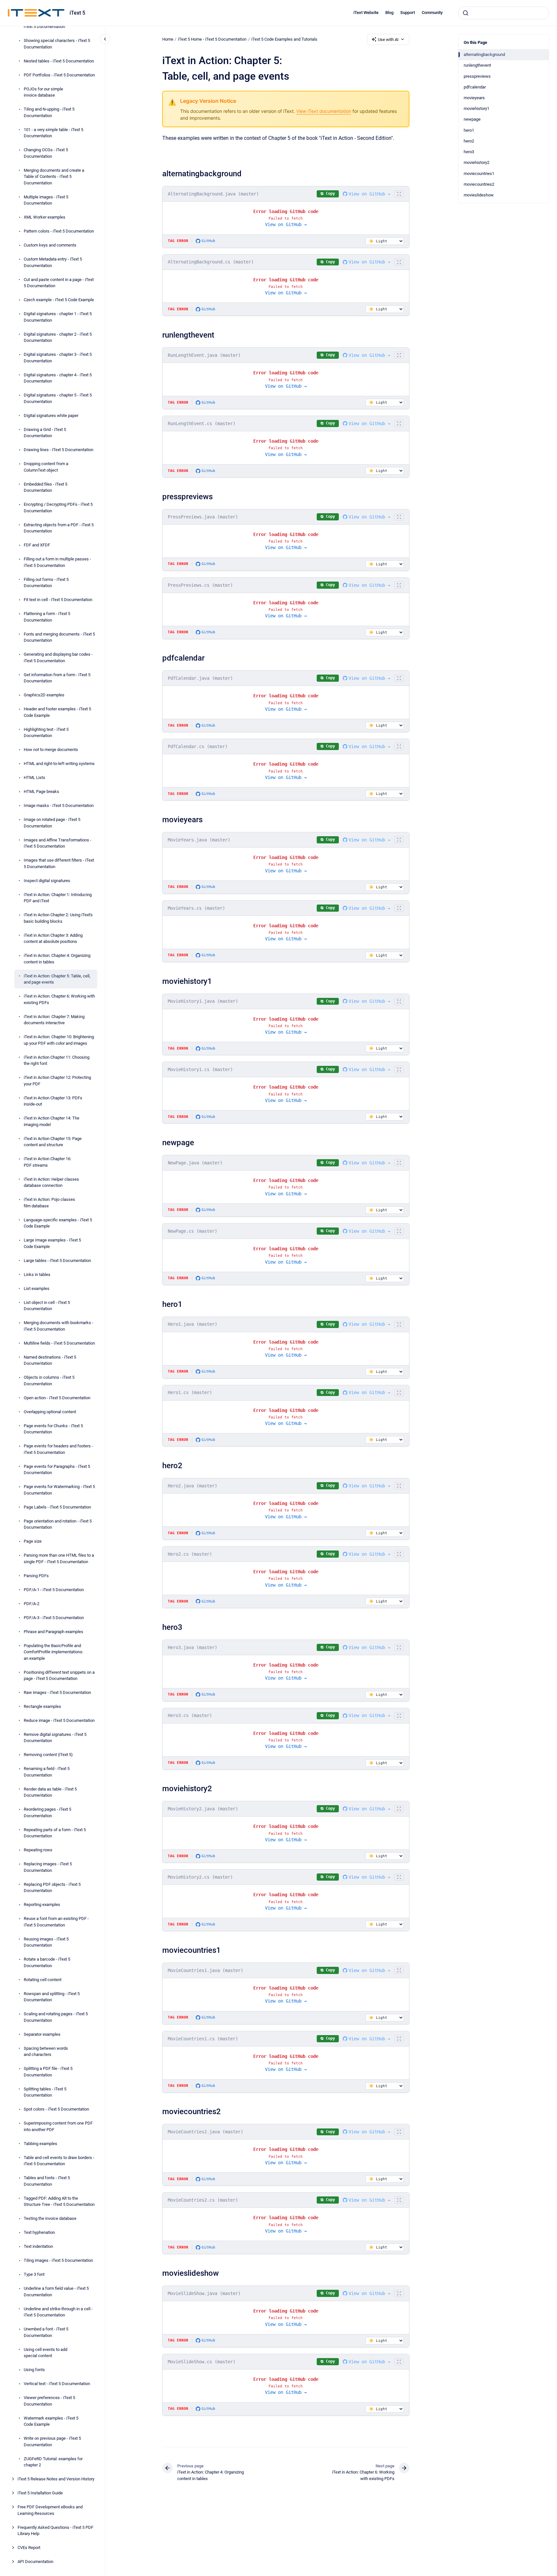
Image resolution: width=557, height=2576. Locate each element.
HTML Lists (34, 778)
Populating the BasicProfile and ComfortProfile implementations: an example (53, 1652)
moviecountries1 (479, 174)
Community (432, 13)
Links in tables (37, 1274)
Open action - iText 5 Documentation (57, 1397)
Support (408, 13)
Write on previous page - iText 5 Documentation (52, 2442)
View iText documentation (324, 111)
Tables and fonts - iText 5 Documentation (47, 2181)
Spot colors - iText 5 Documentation (56, 2109)
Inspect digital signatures (47, 880)
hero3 (469, 152)
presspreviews (477, 76)
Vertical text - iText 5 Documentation (57, 2384)
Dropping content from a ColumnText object (46, 467)
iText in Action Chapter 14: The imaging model (52, 1121)
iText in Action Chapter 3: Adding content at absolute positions (53, 938)
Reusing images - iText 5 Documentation (46, 1942)
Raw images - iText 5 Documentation (57, 1692)
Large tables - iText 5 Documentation (57, 1260)
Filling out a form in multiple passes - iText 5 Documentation (57, 562)
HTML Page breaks (41, 792)
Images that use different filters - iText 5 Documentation (59, 863)
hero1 (469, 130)
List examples (37, 1288)
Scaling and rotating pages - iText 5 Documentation (56, 2017)
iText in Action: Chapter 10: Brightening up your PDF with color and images (59, 1040)
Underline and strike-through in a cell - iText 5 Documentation (58, 2312)
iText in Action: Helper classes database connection (51, 1182)
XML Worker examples (45, 217)
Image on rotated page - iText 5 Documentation (52, 823)
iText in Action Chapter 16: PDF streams (47, 1162)
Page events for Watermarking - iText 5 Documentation (59, 1490)
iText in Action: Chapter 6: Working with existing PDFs (59, 999)
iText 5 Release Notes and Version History (56, 2479)
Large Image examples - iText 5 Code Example (52, 1243)
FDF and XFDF (37, 545)
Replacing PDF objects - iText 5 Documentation (52, 1888)
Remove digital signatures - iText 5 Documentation (55, 1738)
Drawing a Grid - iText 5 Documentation (45, 432)
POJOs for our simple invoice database (43, 92)
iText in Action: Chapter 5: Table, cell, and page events (57, 979)
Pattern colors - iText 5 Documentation (59, 231)
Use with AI (388, 40)
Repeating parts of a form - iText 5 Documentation (55, 1833)
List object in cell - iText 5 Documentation (47, 1305)
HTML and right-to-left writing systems (59, 764)
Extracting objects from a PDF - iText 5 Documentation (59, 528)
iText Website (366, 13)
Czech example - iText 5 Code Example (59, 300)
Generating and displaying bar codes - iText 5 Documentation (58, 657)
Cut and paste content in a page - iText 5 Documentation (59, 282)
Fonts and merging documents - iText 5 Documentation (59, 637)
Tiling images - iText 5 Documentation (58, 2260)
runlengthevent (477, 65)
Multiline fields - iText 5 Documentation (59, 1343)
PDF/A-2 (32, 1603)
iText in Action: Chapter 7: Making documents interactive (54, 1020)
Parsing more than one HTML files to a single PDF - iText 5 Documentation (59, 1558)
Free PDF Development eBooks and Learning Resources (50, 2510)
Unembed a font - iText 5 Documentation (46, 2332)
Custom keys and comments (50, 245)
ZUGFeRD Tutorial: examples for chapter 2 (53, 2462)
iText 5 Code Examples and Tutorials (284, 39)
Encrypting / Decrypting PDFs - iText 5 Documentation (58, 508)
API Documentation (35, 2562)
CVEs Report (29, 2548)
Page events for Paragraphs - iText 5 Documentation (57, 1469)
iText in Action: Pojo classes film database (49, 1203)
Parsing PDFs (36, 1575)
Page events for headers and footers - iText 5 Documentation (58, 1449)
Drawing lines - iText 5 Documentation (59, 450)
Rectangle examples (42, 1706)
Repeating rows (38, 1850)
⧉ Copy (328, 194)
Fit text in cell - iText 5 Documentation (58, 600)
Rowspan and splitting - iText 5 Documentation (52, 1997)
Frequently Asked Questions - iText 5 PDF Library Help (55, 2531)
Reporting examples (42, 1905)
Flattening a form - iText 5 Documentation (47, 617)
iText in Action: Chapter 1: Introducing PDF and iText (58, 898)
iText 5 (77, 13)
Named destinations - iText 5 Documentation (50, 1360)
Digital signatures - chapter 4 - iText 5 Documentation (58, 378)
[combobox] (504, 13)
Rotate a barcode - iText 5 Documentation (47, 1962)
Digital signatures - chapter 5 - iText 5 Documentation (58, 398)
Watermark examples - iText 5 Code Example (51, 2421)
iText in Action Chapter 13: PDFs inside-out (53, 1101)
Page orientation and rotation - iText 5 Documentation (58, 1524)
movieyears (474, 98)
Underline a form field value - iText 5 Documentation (56, 2292)
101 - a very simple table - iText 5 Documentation (53, 133)
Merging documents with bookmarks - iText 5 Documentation (59, 1326)
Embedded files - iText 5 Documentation (46, 487)
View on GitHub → (369, 194)
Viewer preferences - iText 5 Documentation (49, 2401)
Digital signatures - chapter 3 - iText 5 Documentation (58, 358)
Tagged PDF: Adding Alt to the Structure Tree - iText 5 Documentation (59, 2201)
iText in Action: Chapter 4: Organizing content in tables (57, 959)
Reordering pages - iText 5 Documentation (47, 1812)
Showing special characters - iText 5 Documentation (57, 44)
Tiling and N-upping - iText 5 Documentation (49, 112)
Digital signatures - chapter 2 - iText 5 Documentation (58, 337)
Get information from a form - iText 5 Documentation (57, 678)
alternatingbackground (484, 54)
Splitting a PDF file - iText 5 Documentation (48, 2072)
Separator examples (42, 2034)
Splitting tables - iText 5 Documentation (45, 2092)
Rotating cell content (43, 1980)
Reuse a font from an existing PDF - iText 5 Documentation (56, 1922)
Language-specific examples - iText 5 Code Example (58, 1223)
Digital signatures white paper (51, 415)
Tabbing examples (40, 2144)
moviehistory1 (477, 108)
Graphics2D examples (44, 695)
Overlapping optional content (50, 1411)
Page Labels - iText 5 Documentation (57, 1507)
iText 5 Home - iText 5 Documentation (212, 39)
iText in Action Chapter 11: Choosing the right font (57, 1060)
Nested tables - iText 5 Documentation (59, 61)
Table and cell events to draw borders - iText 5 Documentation (59, 2161)
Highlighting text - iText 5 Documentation (46, 732)
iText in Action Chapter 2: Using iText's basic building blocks (58, 918)
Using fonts (34, 2370)
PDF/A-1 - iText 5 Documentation (54, 1589)
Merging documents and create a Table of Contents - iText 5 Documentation (54, 176)
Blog (389, 13)
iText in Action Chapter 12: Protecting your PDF (57, 1081)
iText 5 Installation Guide (40, 2493)
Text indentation (38, 2246)
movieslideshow (479, 195)
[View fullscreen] (399, 194)
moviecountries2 (479, 184)
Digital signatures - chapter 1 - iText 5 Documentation (58, 317)
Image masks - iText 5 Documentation (59, 805)
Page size (33, 1541)
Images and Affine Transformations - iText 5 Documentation (58, 843)
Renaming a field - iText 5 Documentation (47, 1772)
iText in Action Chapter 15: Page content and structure (53, 1141)
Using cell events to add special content (46, 2353)
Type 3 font (34, 2274)
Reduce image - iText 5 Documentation (59, 1720)
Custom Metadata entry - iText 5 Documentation (53, 262)
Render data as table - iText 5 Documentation (50, 1792)
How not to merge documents (51, 750)
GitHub (208, 241)
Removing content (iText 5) (48, 1755)
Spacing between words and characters (46, 2052)
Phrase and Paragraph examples (53, 1631)
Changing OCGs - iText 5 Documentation (46, 153)
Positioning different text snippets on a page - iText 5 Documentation (59, 1675)
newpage (472, 119)
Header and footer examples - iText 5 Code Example (57, 712)
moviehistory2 (477, 162)
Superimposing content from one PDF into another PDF (58, 2126)
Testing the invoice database (50, 2218)
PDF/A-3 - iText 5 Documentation (54, 1617)
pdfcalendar (475, 87)
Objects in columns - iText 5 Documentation (49, 1381)
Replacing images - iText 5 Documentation (48, 1867)
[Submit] (466, 13)
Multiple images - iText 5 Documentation (46, 200)
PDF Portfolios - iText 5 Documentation (59, 75)
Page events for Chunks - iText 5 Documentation (53, 1429)
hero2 (469, 141)
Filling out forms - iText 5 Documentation (46, 582)
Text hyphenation (39, 2232)
